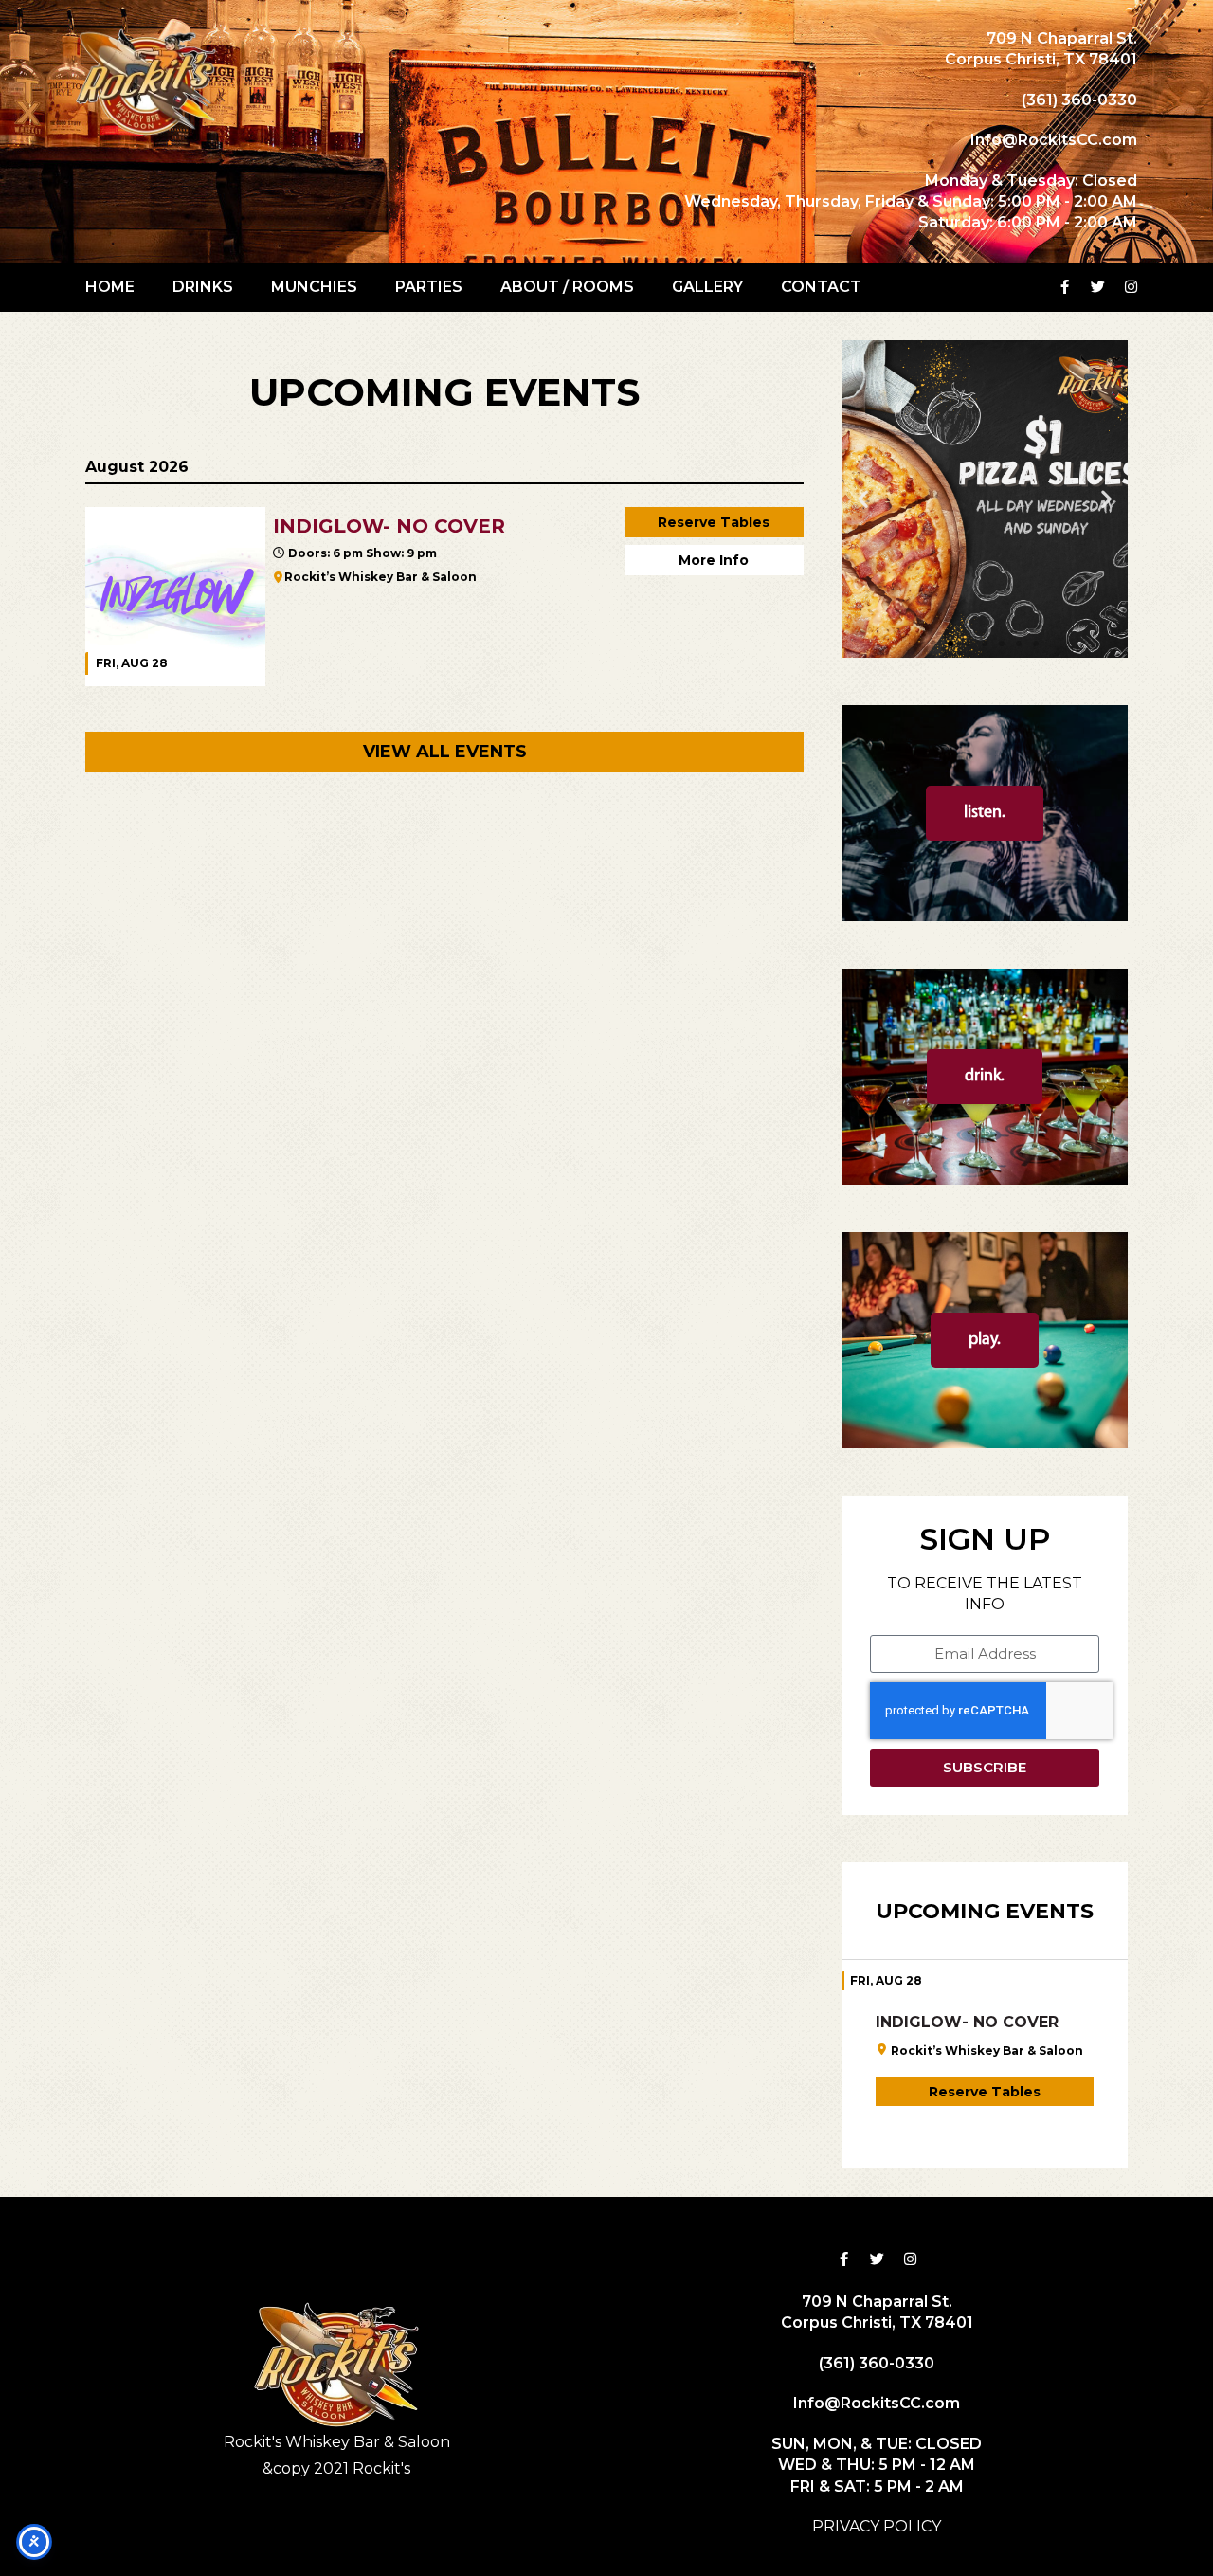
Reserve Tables (714, 522)
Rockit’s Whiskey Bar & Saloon (380, 577)
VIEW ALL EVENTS (445, 752)
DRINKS (203, 287)
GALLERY (707, 287)
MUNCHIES (314, 287)
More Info (714, 560)
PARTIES (429, 287)
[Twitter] (1098, 287)
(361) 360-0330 (1079, 100)
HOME (110, 287)
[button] (863, 499)
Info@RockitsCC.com (1054, 140)
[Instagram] (1132, 287)
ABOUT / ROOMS (567, 287)
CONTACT (821, 287)
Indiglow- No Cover (967, 2022)
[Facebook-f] (1065, 287)
